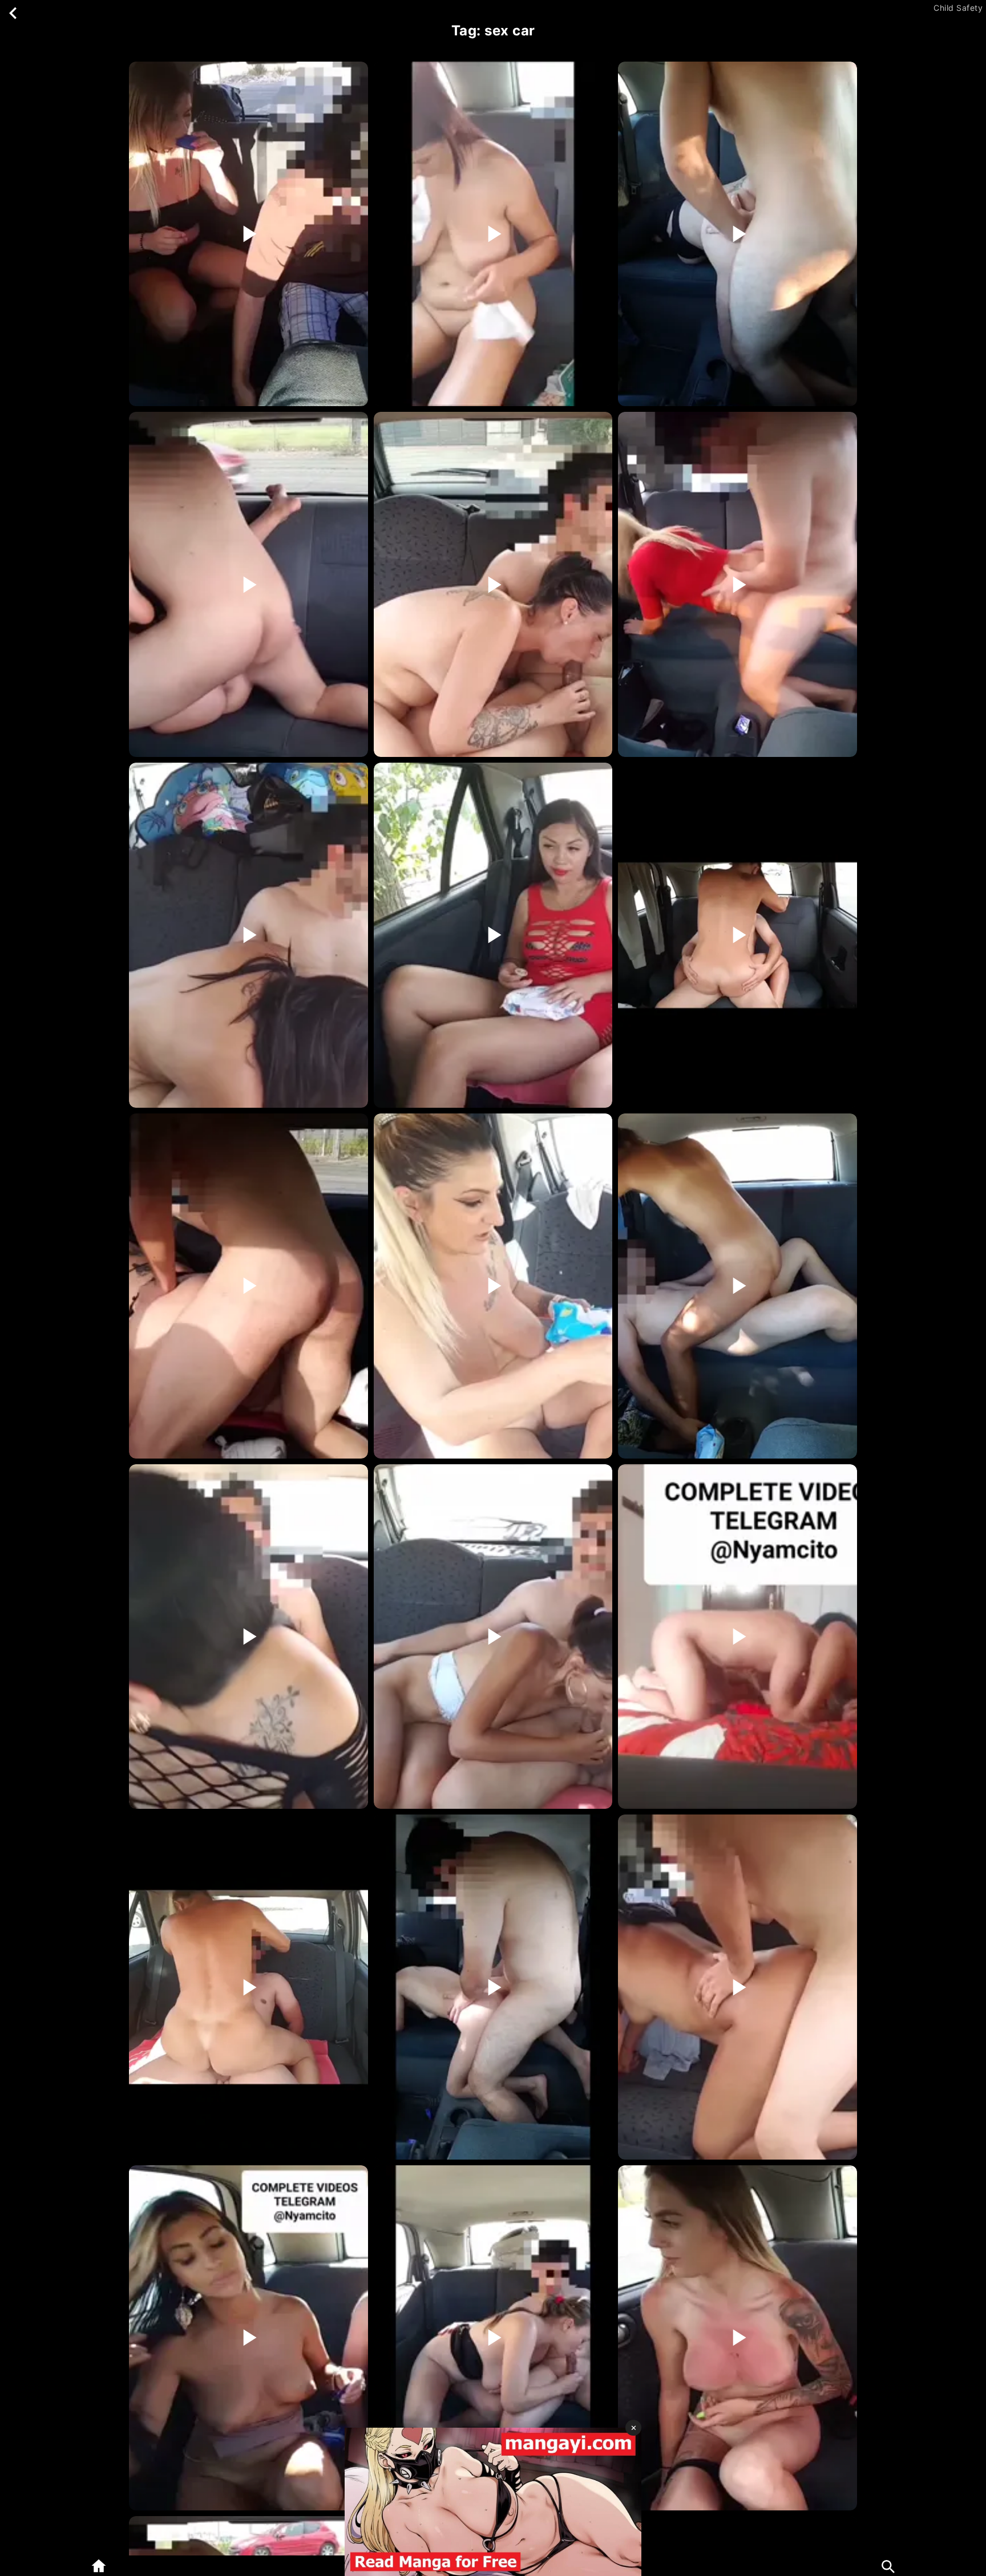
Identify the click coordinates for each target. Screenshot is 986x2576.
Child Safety (958, 8)
